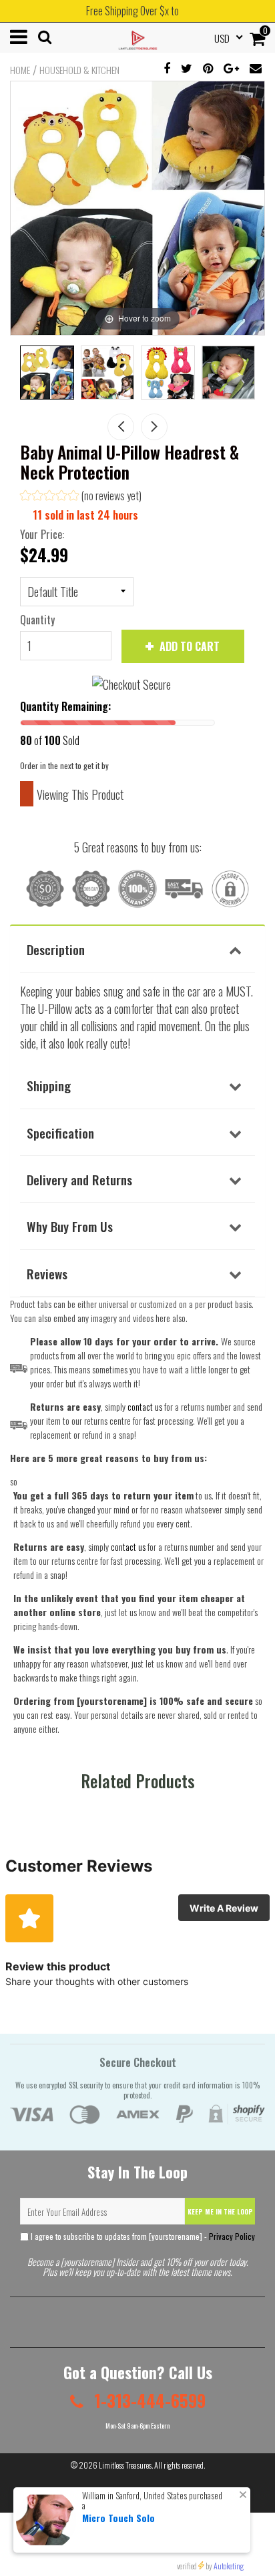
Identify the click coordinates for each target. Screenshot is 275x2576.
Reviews (47, 1273)
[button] (81, 497)
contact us (128, 1546)
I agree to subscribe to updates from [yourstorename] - (142, 2236)
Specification (60, 1133)
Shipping (49, 1085)
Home (20, 70)
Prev (121, 427)
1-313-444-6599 (148, 2400)
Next (154, 427)
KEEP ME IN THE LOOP (220, 2211)
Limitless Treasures (125, 2465)
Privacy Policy (232, 2236)
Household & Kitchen (79, 70)
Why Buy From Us (70, 1226)
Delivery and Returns (79, 1179)
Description (56, 949)
